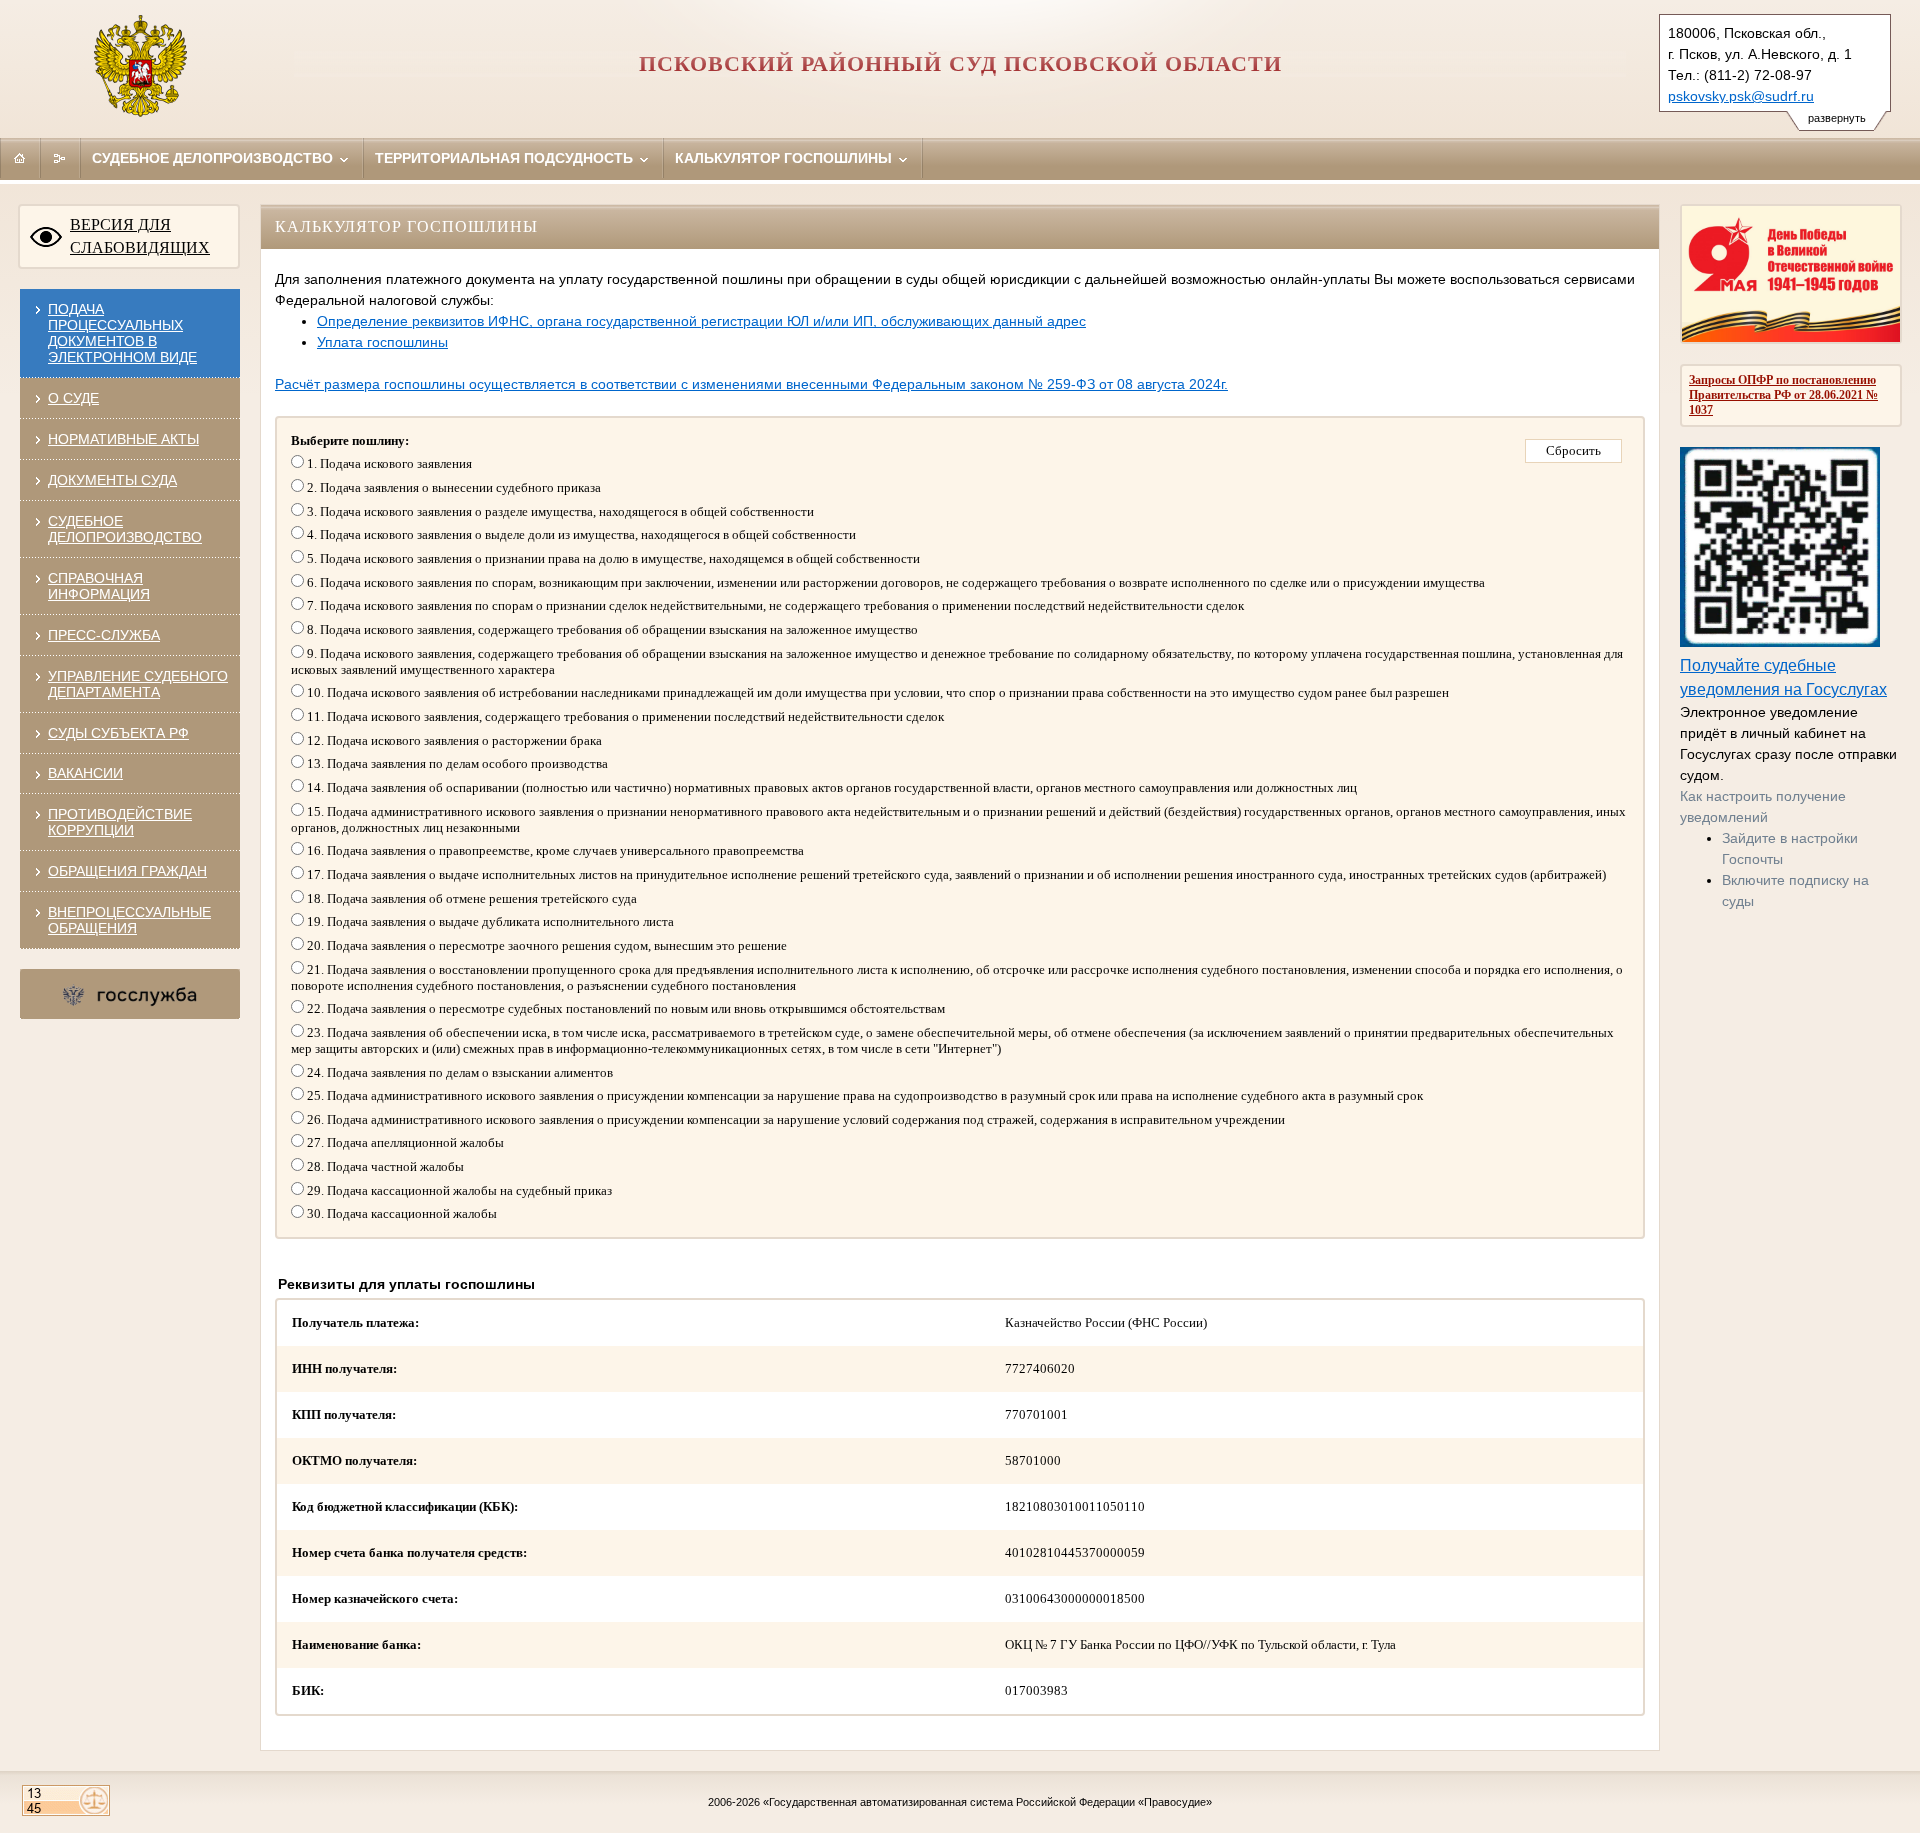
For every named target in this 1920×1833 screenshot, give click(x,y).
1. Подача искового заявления (388, 463)
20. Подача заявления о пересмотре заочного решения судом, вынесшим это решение (545, 945)
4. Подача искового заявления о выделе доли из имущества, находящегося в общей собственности (580, 534)
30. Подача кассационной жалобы (400, 1213)
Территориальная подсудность (506, 158)
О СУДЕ (73, 398)
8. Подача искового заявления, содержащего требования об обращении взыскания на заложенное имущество (611, 629)
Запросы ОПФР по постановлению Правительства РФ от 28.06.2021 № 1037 (1783, 395)
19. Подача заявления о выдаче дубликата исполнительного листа (489, 921)
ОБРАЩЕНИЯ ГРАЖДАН (127, 871)
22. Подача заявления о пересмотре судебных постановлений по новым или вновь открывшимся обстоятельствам (624, 1008)
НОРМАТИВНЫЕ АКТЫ (123, 439)
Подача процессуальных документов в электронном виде (122, 333)
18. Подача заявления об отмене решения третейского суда (470, 898)
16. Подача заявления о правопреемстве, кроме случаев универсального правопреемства (554, 850)
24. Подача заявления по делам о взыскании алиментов (458, 1072)
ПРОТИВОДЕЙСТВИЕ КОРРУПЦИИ (120, 822)
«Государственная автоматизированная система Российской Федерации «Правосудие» (987, 1802)
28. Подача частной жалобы (384, 1166)
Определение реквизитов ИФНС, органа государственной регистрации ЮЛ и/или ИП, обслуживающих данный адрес (701, 321)
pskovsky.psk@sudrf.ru (1741, 96)
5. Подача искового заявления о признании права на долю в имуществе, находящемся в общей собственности (612, 558)
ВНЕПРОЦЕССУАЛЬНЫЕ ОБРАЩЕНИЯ (129, 920)
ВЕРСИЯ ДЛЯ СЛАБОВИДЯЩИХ (140, 236)
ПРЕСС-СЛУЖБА (104, 635)
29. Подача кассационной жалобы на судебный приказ (458, 1190)
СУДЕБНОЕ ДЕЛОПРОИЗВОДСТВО (125, 529)
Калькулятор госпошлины (785, 158)
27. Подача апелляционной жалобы (404, 1142)
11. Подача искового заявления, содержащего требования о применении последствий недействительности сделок (624, 716)
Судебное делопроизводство (214, 158)
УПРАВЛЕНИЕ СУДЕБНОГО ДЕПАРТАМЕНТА (138, 684)
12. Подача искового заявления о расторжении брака (453, 740)
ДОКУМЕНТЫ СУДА (112, 480)
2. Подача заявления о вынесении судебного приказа (452, 487)
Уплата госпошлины (382, 342)
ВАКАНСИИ (85, 773)
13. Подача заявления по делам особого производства (456, 763)
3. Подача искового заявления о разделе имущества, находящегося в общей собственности (559, 511)
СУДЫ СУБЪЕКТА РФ (118, 733)
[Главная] (20, 158)
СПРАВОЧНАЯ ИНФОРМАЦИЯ (99, 586)
